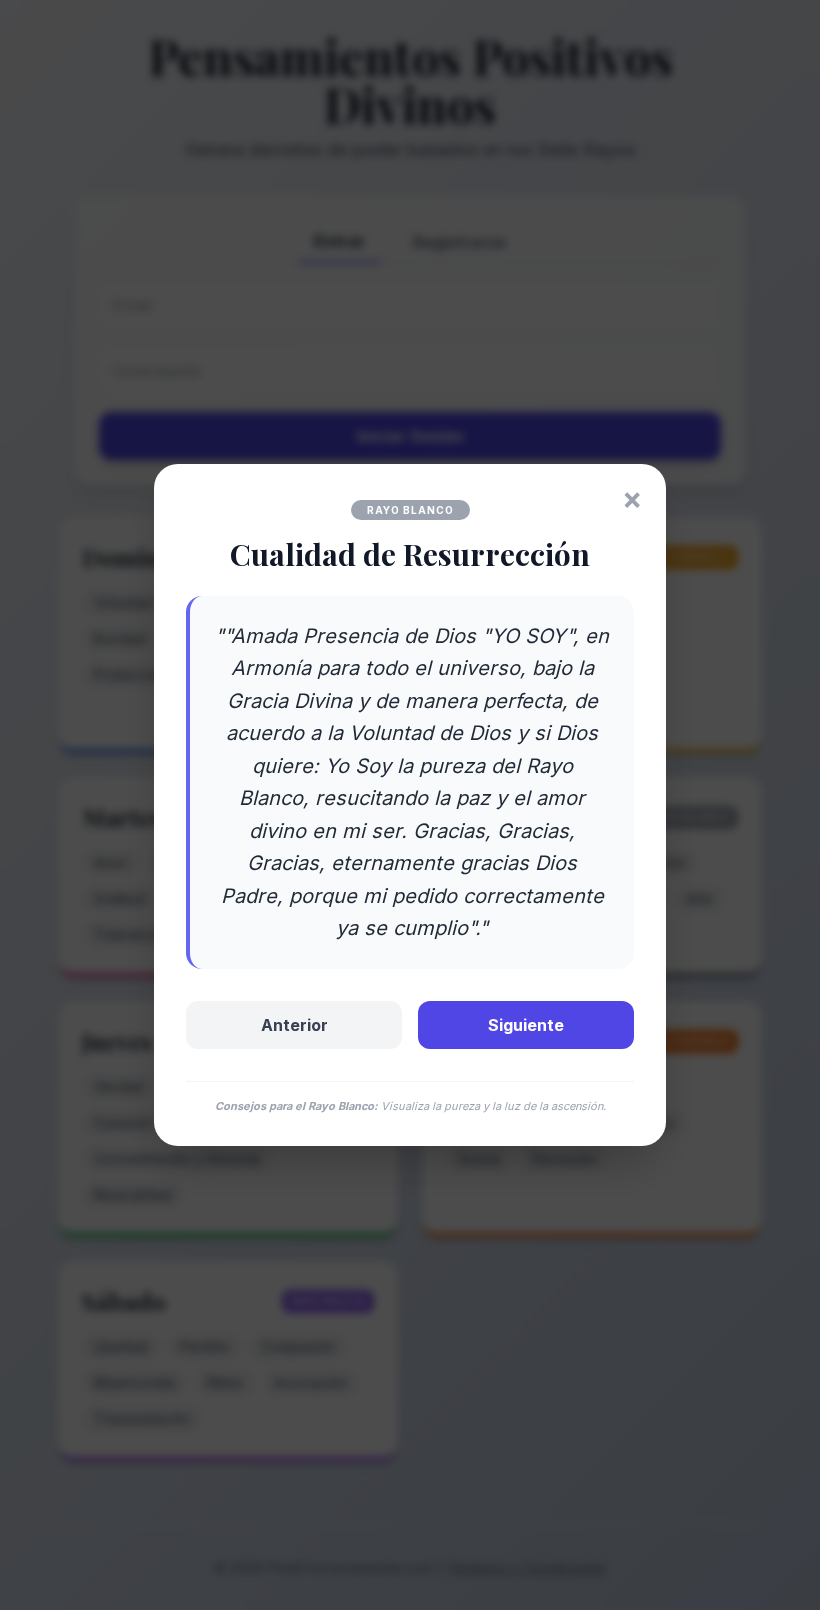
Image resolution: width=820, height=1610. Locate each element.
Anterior (294, 1025)
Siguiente (526, 1025)
